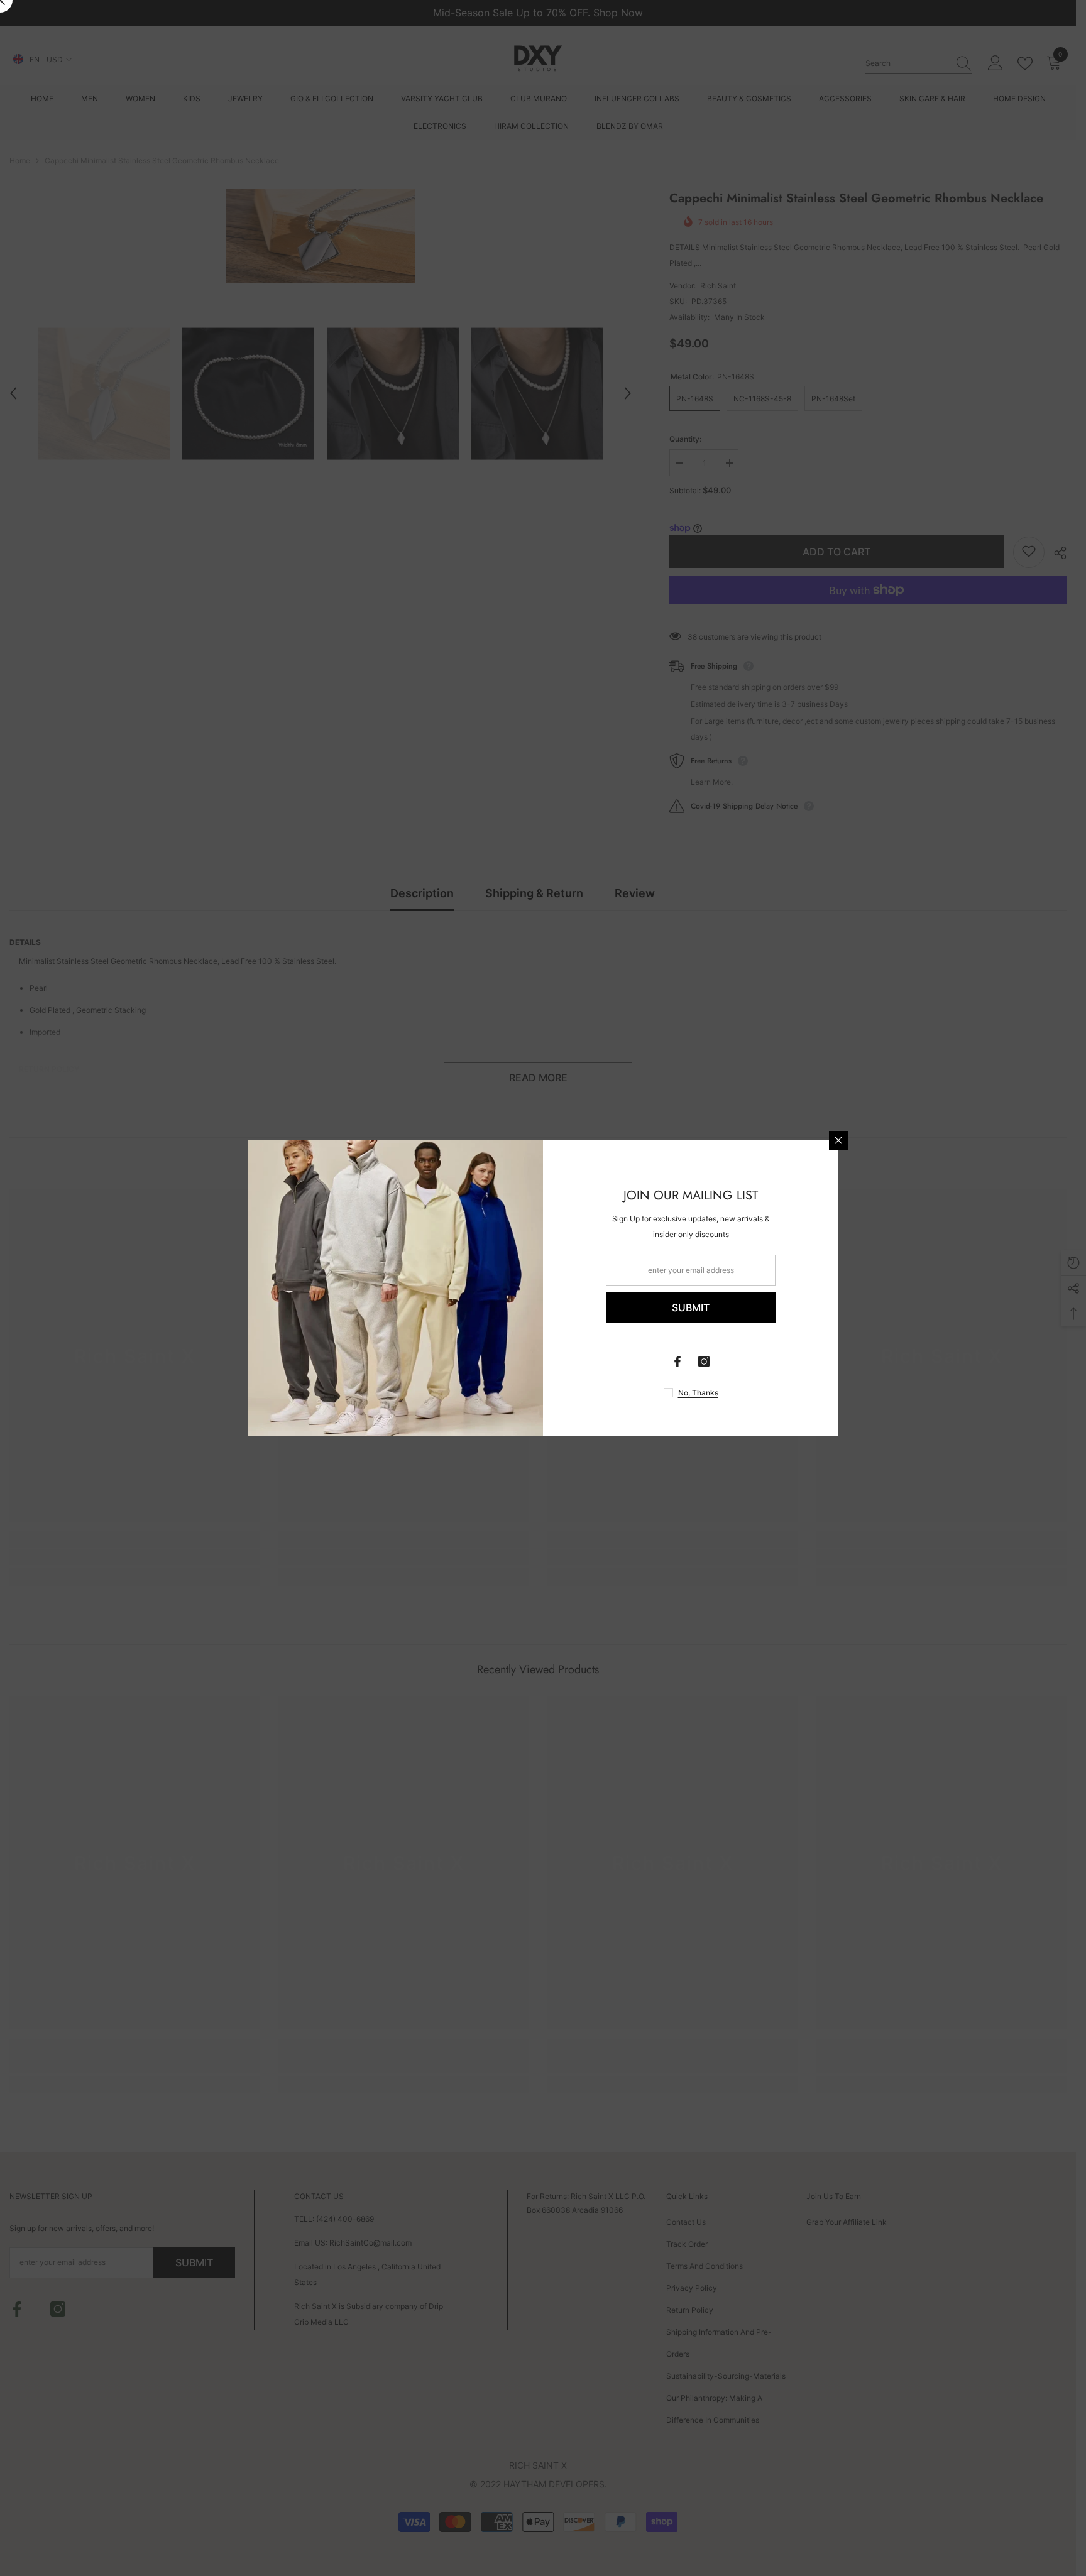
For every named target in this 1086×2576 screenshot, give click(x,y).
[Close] (838, 1140)
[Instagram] (704, 1362)
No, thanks (698, 1393)
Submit (691, 1307)
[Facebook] (677, 1362)
